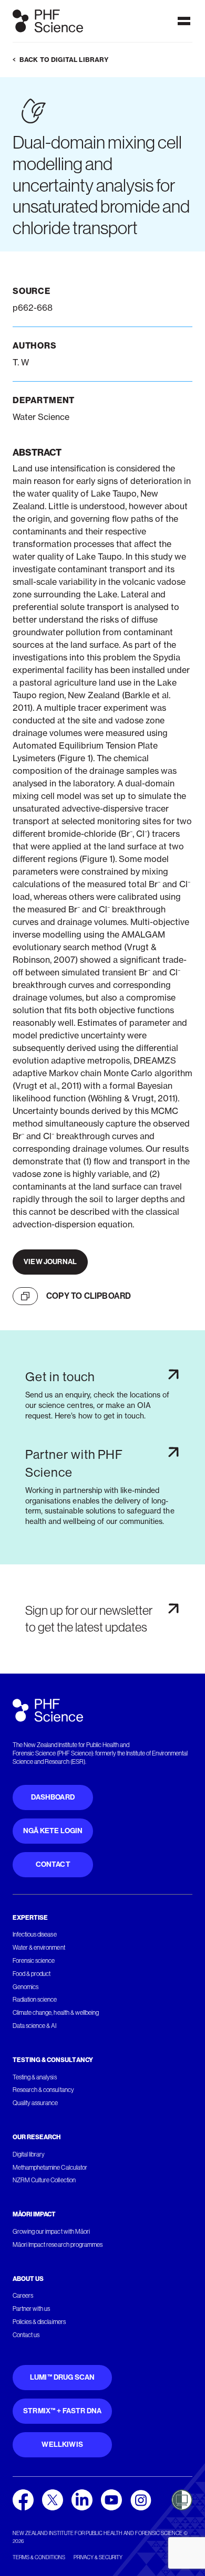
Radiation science (35, 2000)
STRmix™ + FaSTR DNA (62, 2411)
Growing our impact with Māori (51, 2232)
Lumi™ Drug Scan (63, 2377)
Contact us (26, 2335)
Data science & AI (35, 2026)
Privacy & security (98, 2557)
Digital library (29, 2154)
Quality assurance (35, 2103)
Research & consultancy (43, 2090)
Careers (23, 2296)
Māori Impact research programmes (58, 2245)
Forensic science (34, 1961)
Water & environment (39, 1948)
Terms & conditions (39, 2557)
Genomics (25, 1987)
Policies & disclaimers (39, 2322)
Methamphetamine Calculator (50, 2168)
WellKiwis (62, 2444)
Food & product (32, 1974)
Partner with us (31, 2309)
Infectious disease (35, 1934)
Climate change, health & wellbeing (56, 2013)
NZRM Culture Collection (44, 2180)
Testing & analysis (35, 2077)
